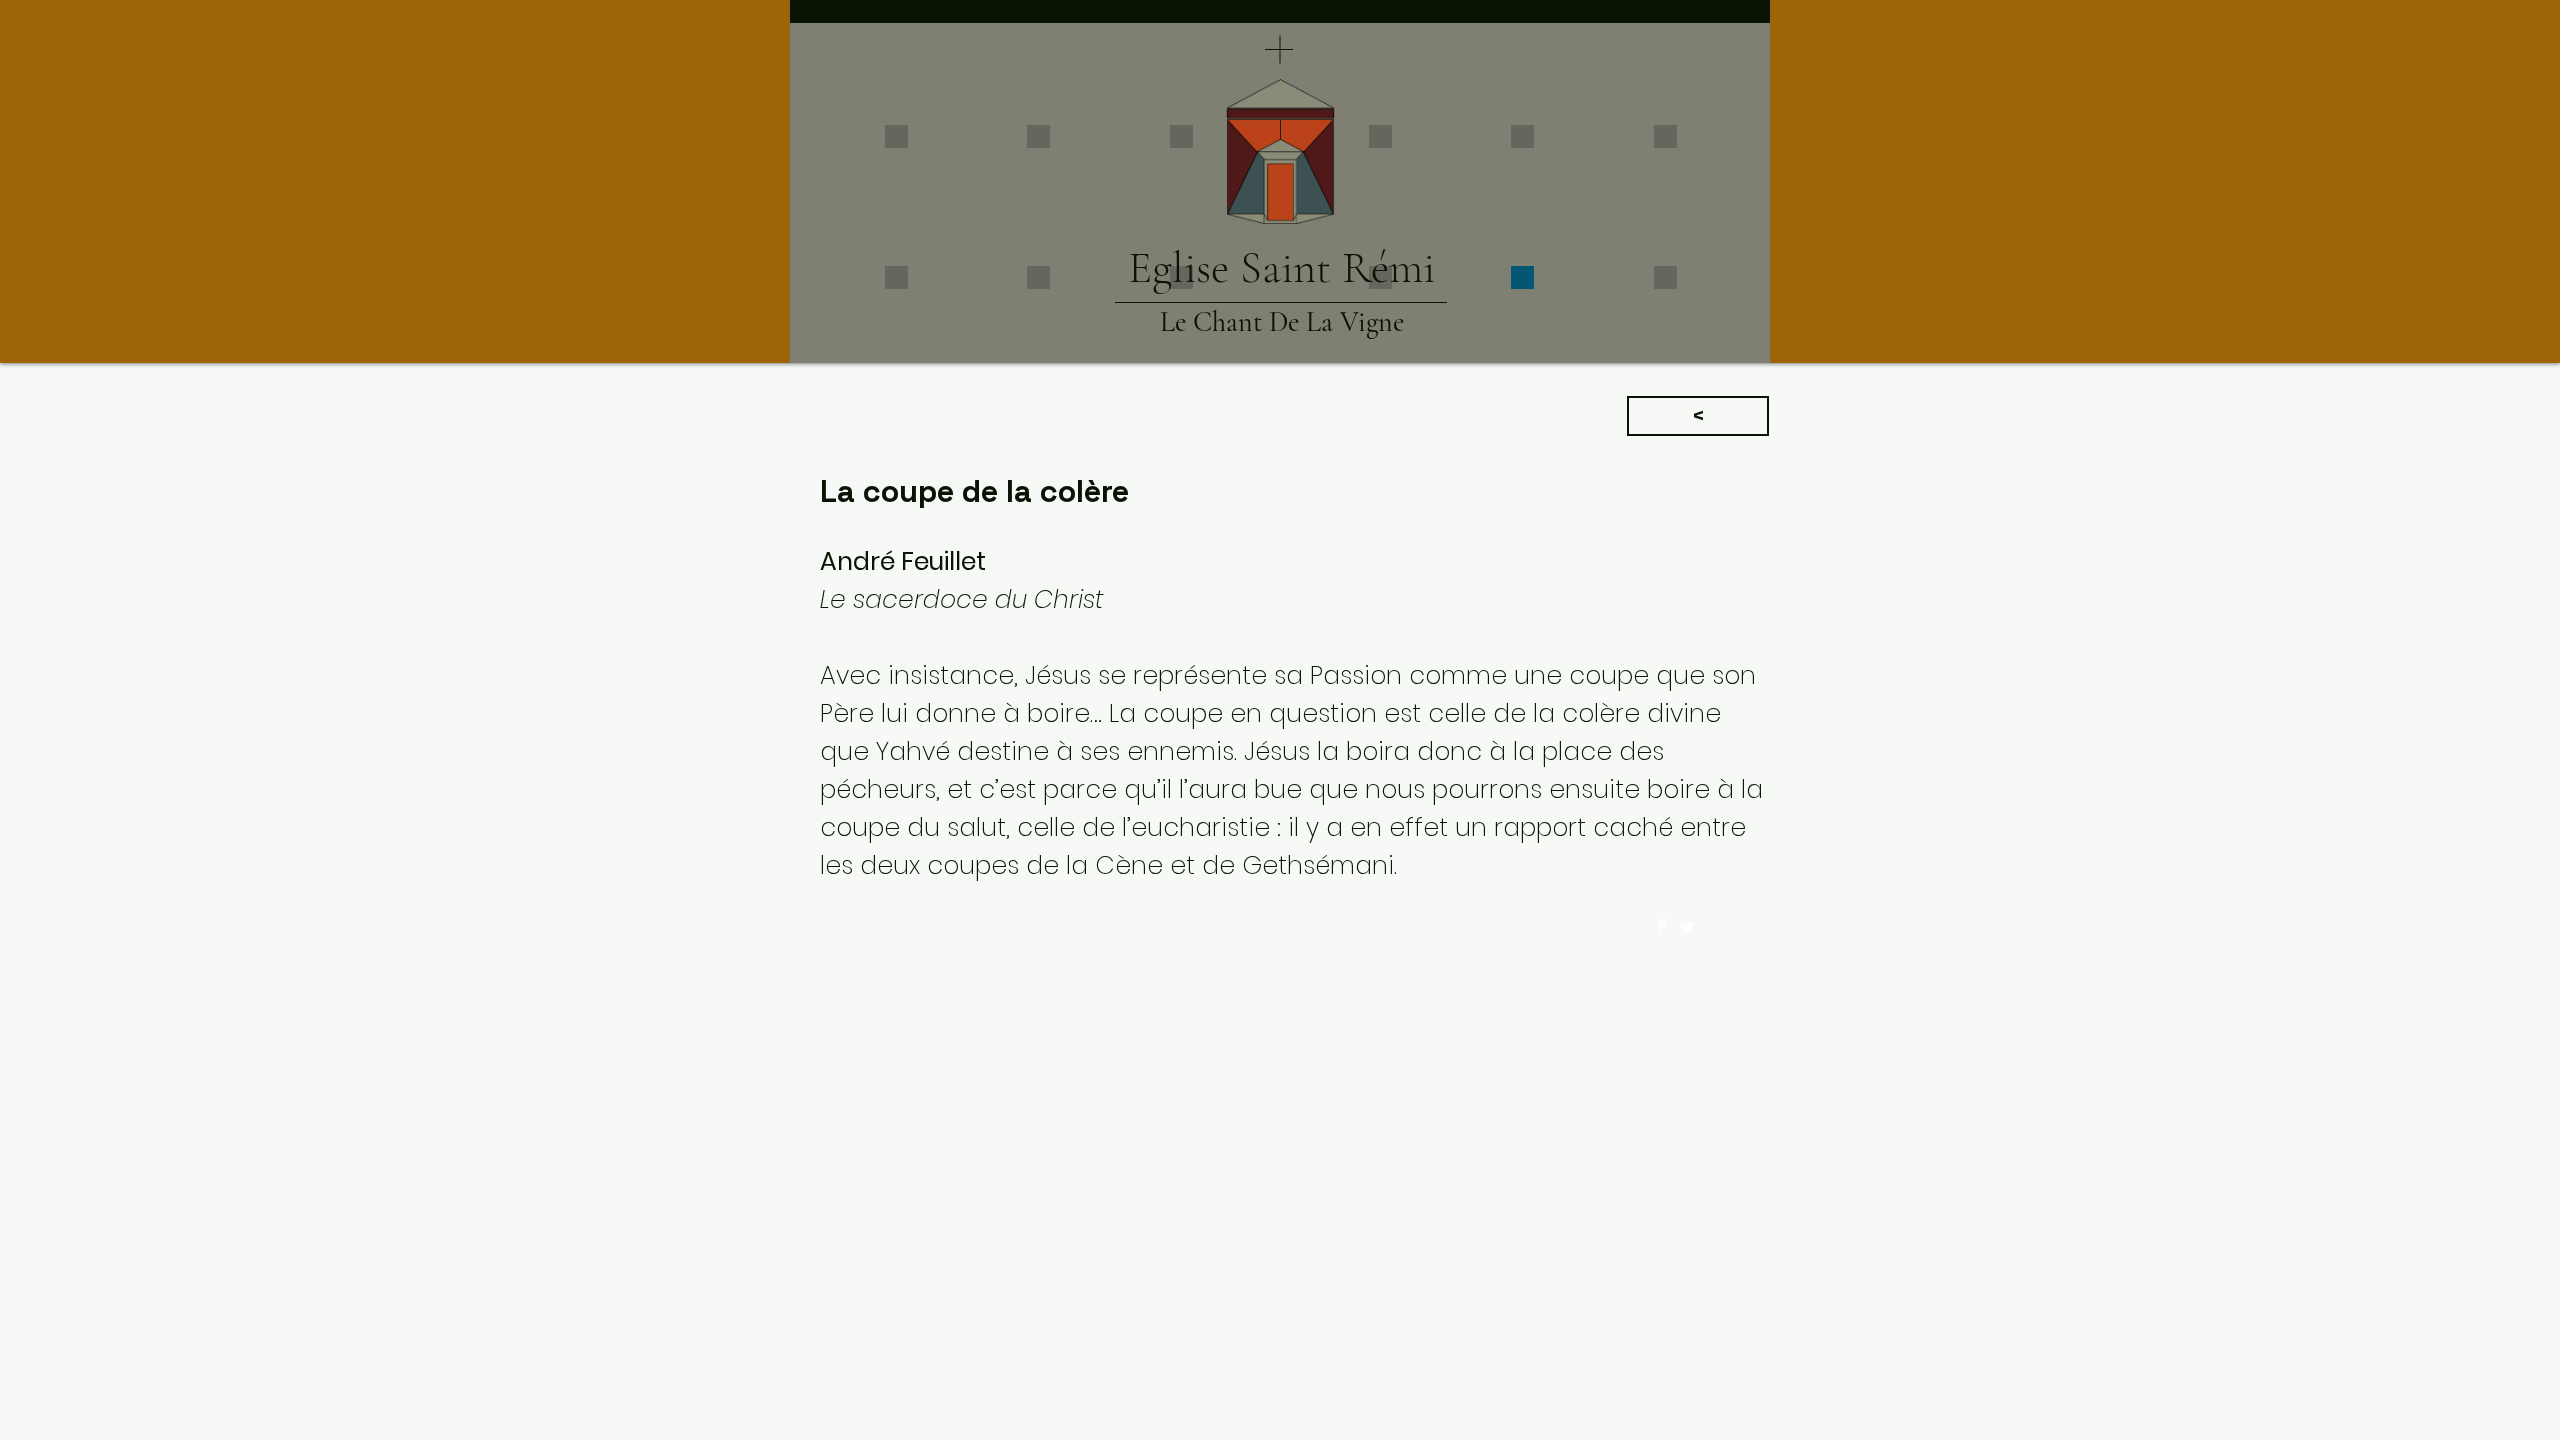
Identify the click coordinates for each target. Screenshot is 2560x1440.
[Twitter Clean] (1687, 927)
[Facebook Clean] (1661, 927)
